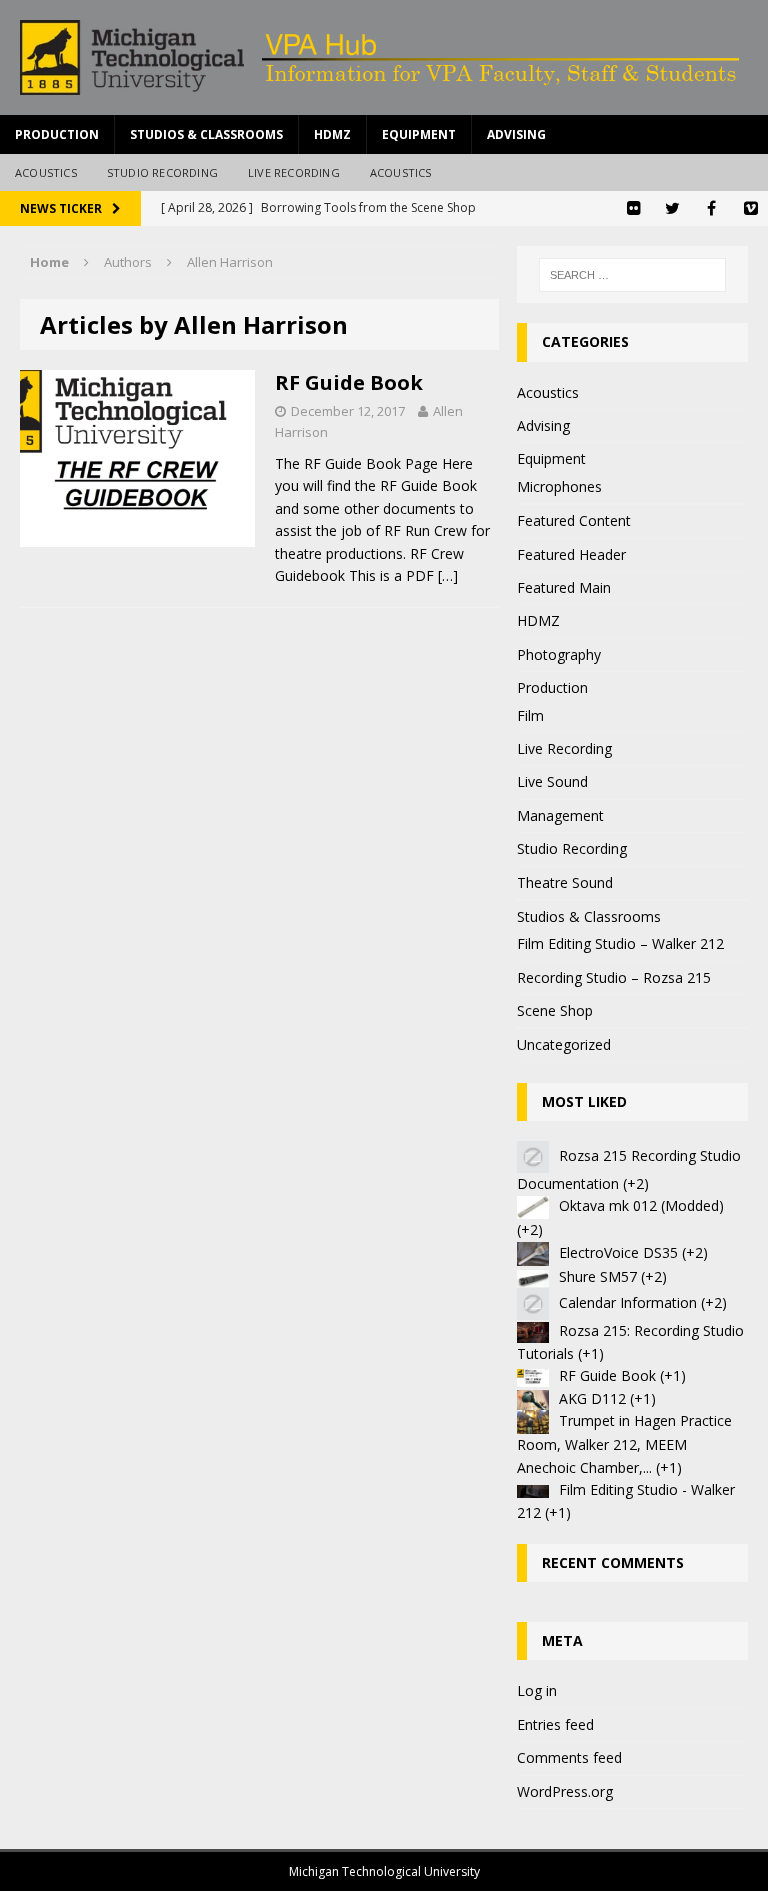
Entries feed (555, 1724)
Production (57, 134)
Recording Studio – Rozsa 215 (614, 977)
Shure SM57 (598, 1276)
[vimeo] (750, 208)
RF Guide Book (349, 382)
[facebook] (711, 208)
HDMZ (332, 134)
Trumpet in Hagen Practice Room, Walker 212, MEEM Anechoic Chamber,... (624, 1444)
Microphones (559, 486)
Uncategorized (564, 1044)
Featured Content (574, 520)
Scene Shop (555, 1010)
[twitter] (672, 208)
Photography (559, 654)
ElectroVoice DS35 (618, 1252)
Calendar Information (628, 1302)
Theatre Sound (565, 882)
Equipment (419, 134)
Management (560, 815)
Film (530, 715)
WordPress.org (565, 1791)
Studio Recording (162, 172)
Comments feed (569, 1757)
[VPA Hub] (384, 57)
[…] (448, 575)
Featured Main (564, 587)
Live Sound (552, 781)
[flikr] (633, 208)
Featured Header (571, 554)
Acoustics (46, 172)
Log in (537, 1690)
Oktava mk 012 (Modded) (641, 1205)
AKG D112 (592, 1398)
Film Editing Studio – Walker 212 (620, 943)
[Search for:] (632, 275)
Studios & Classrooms (206, 134)
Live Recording (294, 172)
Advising (516, 134)
